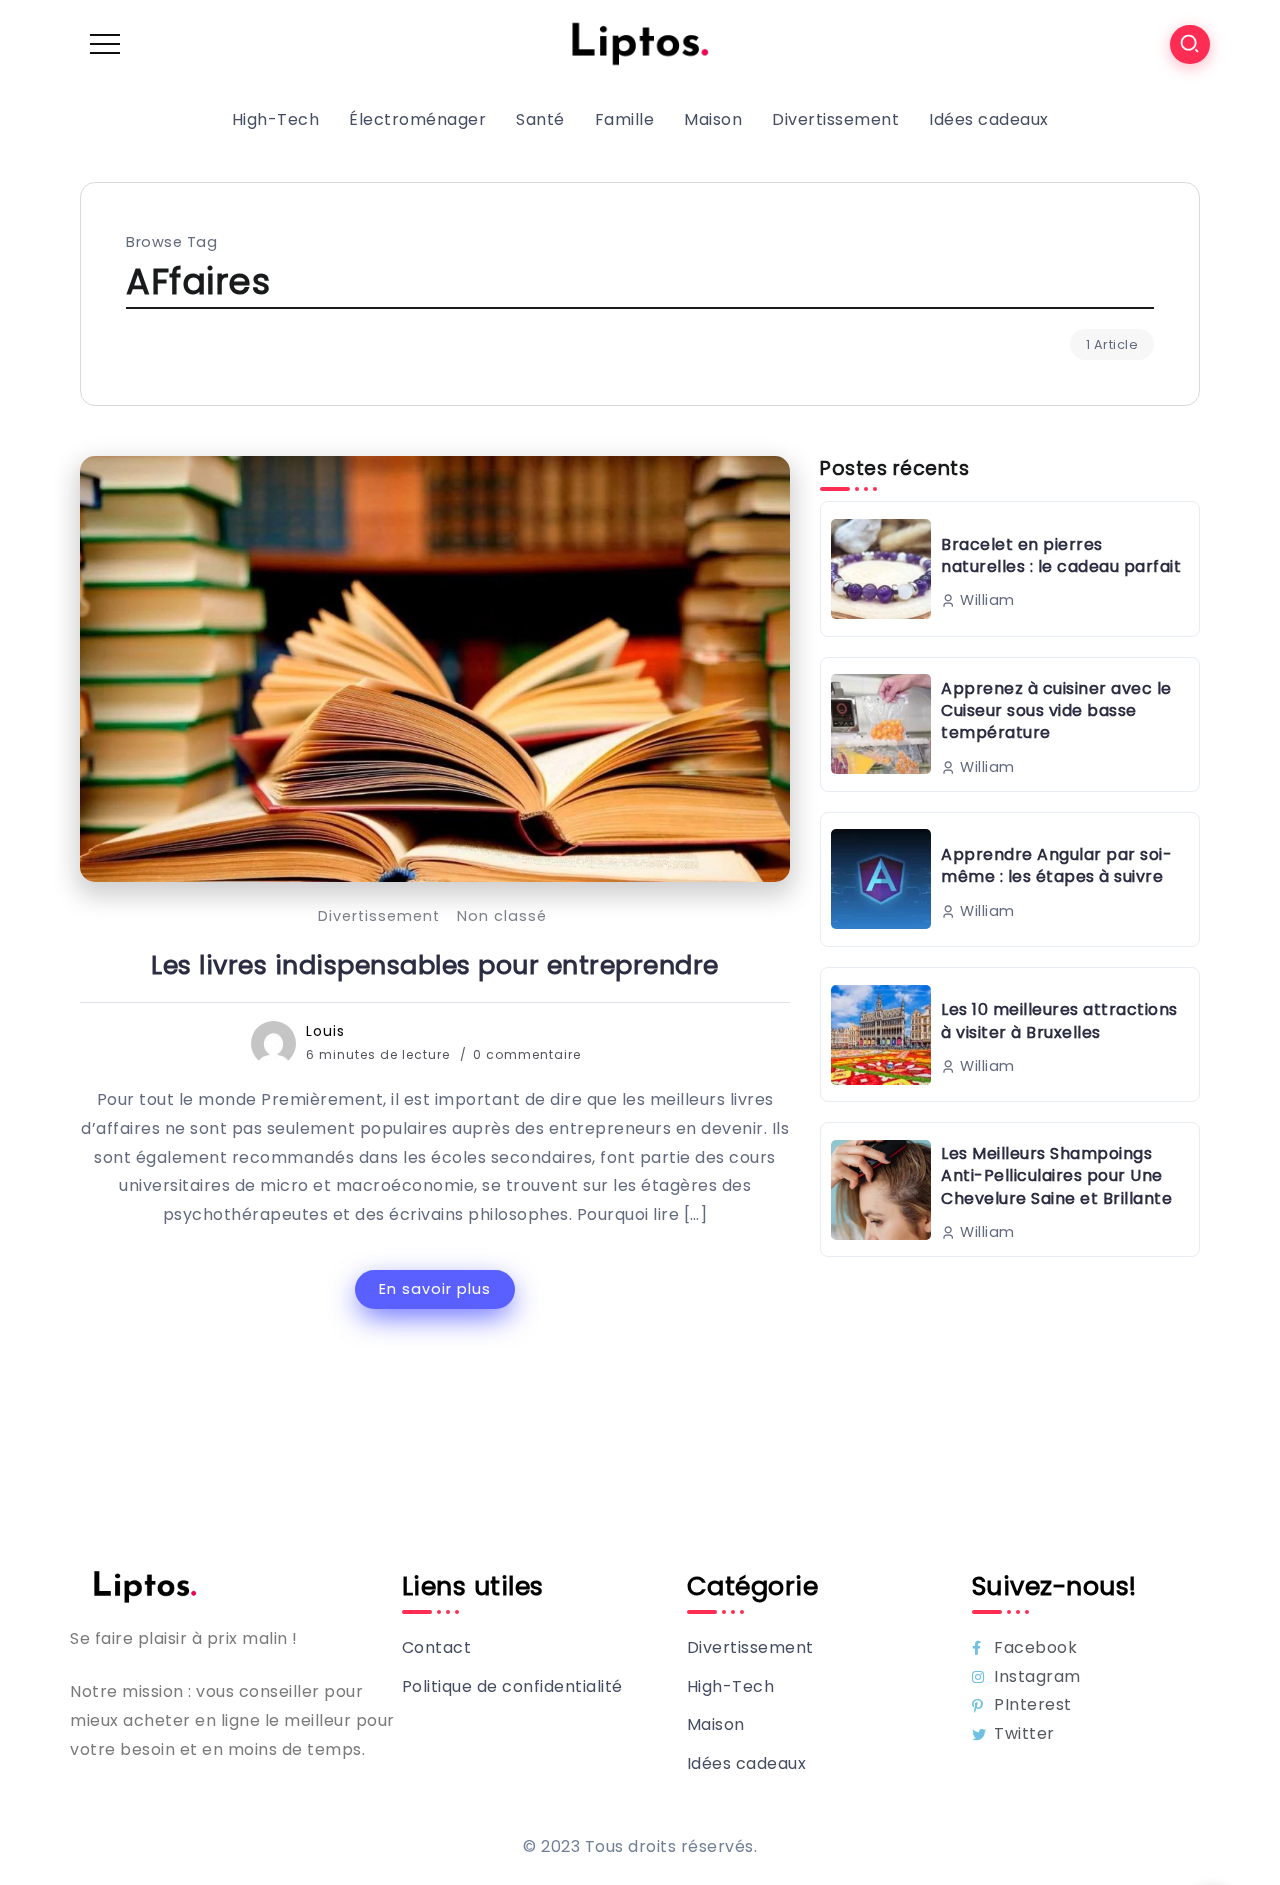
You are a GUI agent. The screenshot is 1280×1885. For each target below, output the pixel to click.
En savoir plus (435, 1289)
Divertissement (379, 916)
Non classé (502, 916)
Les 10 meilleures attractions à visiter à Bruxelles (1059, 1020)
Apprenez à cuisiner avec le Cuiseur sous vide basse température (1056, 711)
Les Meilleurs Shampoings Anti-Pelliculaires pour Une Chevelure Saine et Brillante (1056, 1176)
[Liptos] (640, 43)
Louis (325, 1031)
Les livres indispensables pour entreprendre (435, 965)
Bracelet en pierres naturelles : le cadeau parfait (1061, 555)
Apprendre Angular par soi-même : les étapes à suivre (1056, 865)
